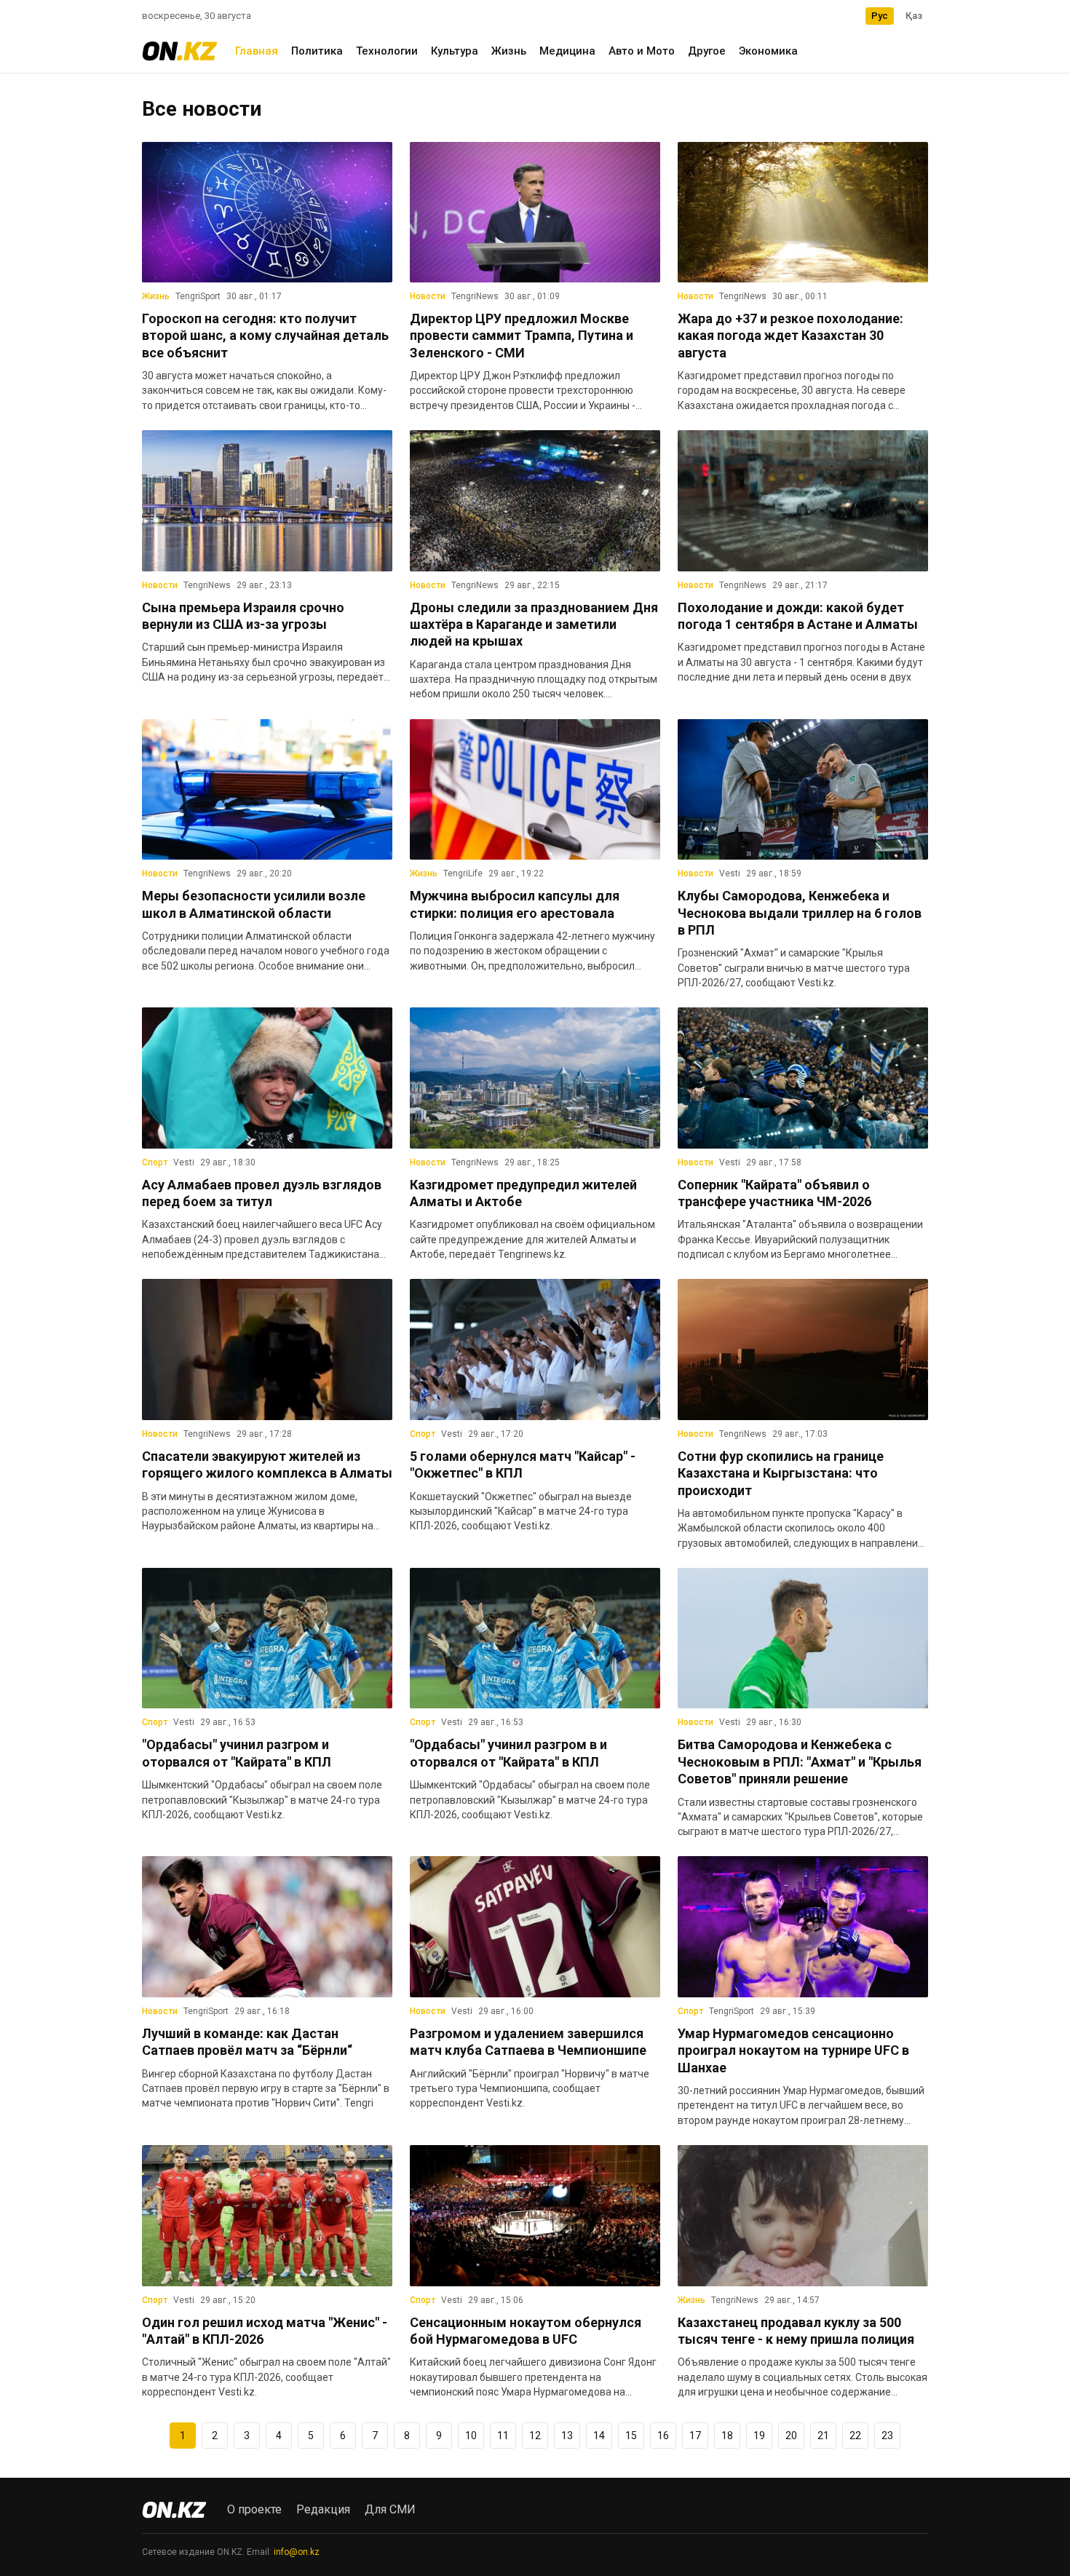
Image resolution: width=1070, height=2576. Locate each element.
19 (759, 2436)
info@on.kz (297, 2552)
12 (535, 2436)
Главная (257, 51)
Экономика (768, 51)
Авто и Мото (642, 51)
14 (599, 2436)
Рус (880, 16)
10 (471, 2436)
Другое (707, 51)
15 (631, 2436)
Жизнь (509, 51)
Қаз (914, 16)
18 (727, 2436)
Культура (455, 51)
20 (791, 2436)
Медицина (567, 51)
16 (663, 2436)
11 (503, 2436)
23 (887, 2436)
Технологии (387, 51)
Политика (317, 51)
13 (567, 2436)
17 (695, 2436)
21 (823, 2436)
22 (855, 2436)
